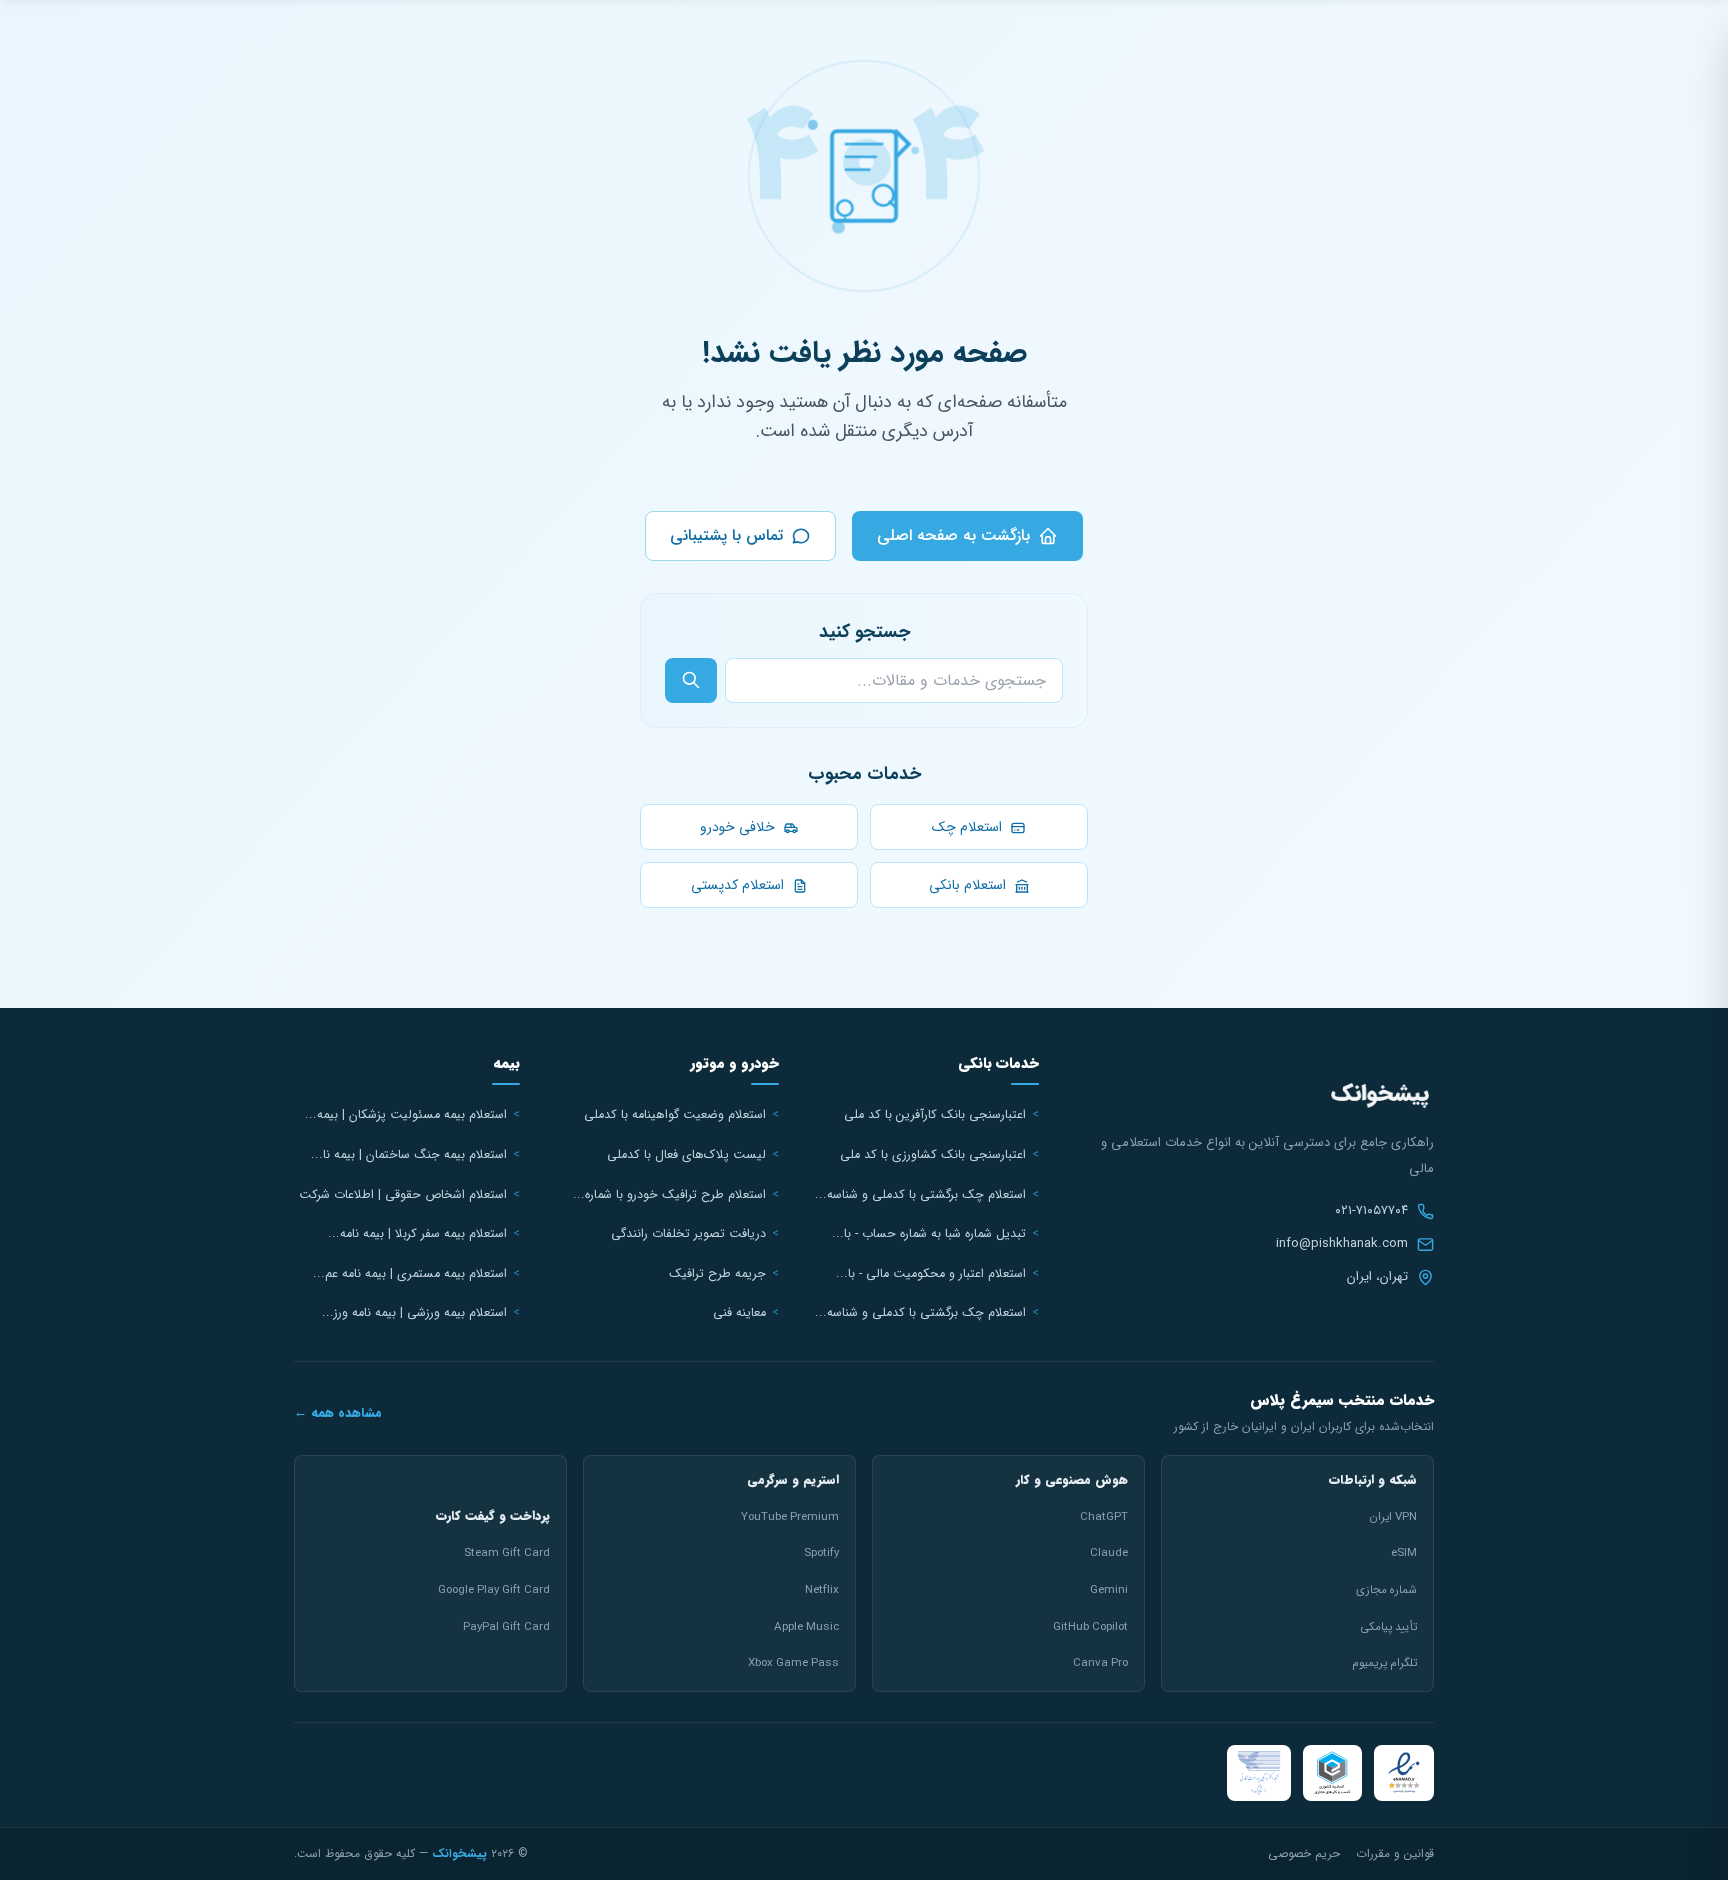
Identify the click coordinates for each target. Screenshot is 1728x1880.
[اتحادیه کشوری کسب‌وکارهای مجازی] (1332, 1773)
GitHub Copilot (1090, 1627)
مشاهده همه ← (338, 1413)
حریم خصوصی (1304, 1853)
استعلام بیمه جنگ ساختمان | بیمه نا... (409, 1155)
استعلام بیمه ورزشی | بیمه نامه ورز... (414, 1313)
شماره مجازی (1386, 1590)
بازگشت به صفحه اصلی (953, 535)
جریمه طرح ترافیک (717, 1274)
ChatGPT (1104, 1517)
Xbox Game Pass (793, 1663)
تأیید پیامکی (1388, 1627)
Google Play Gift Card (494, 1590)
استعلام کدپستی (739, 885)
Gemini (1109, 1590)
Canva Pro (1100, 1663)
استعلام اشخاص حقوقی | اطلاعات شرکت (403, 1195)
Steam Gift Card (507, 1553)
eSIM (1404, 1553)
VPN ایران (1393, 1517)
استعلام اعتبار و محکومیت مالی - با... (931, 1274)
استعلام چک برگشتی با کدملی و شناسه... (920, 1195)
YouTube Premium (790, 1517)
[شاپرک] (1259, 1773)
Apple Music (806, 1627)
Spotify (821, 1553)
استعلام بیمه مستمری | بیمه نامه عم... (410, 1274)
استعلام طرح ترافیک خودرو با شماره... (669, 1195)
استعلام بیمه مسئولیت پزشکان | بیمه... (406, 1115)
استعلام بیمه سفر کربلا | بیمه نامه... (417, 1234)
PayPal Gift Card (506, 1627)
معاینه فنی (739, 1313)
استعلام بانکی (969, 885)
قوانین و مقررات (1395, 1853)
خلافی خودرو (739, 827)
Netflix (822, 1590)
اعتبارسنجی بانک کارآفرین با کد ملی (935, 1115)
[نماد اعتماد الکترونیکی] (1404, 1773)
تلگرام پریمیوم (1384, 1663)
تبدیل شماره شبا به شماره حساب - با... (929, 1234)
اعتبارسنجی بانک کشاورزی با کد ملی (933, 1155)
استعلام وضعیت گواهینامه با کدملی (675, 1115)
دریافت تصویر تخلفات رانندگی (688, 1234)
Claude (1109, 1553)
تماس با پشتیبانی (726, 535)
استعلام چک (969, 827)
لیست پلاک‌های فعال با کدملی (686, 1155)
